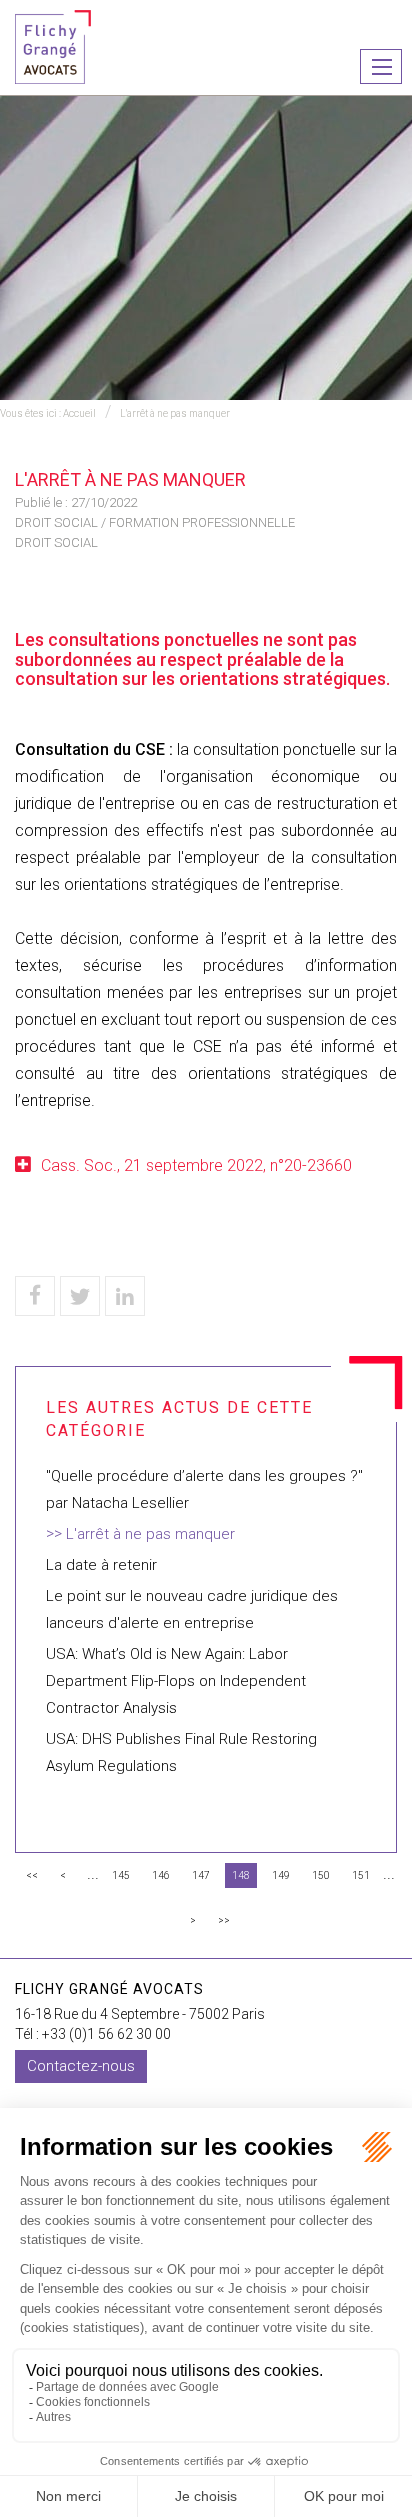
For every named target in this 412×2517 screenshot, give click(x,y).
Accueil (79, 413)
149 (281, 1875)
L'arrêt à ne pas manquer (175, 413)
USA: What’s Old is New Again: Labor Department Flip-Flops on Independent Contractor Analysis (176, 1681)
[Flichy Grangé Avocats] (53, 45)
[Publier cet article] (80, 1296)
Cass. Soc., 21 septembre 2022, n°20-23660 (196, 1165)
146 (161, 1875)
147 (201, 1875)
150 (321, 1875)
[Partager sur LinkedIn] (125, 1296)
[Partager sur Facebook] (35, 1296)
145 (121, 1875)
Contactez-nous (81, 2066)
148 (241, 1875)
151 (361, 1875)
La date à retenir (101, 1565)
